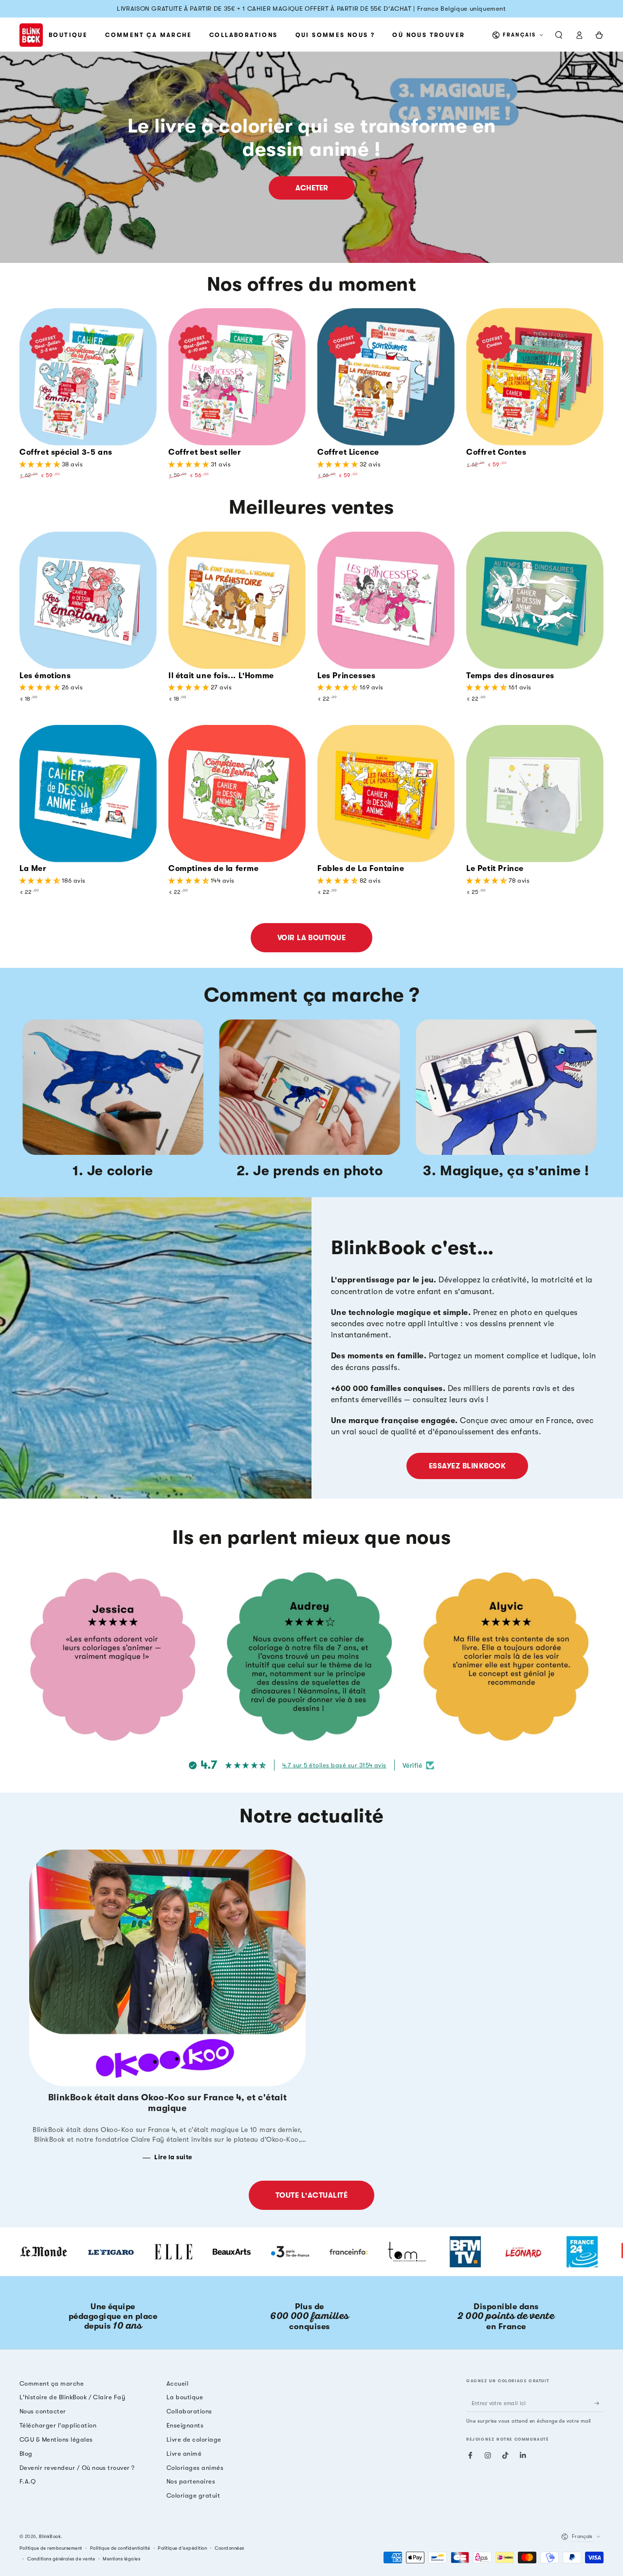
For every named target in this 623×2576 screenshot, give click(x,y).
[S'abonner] (599, 2403)
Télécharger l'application (58, 2425)
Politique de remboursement (51, 2548)
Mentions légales (121, 2559)
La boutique (185, 2397)
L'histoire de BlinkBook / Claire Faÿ (72, 2397)
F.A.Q (27, 2481)
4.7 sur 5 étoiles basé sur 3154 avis (334, 1765)
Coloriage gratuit (193, 2495)
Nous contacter (43, 2411)
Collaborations (189, 2411)
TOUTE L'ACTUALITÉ (311, 2195)
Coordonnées (229, 2548)
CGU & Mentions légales (56, 2439)
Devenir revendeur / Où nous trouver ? (77, 2468)
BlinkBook (50, 2536)
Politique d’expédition (182, 2548)
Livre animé (184, 2454)
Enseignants (185, 2425)
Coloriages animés (195, 2468)
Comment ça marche (52, 2383)
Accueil (177, 2383)
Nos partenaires (191, 2481)
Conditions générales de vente (61, 2559)
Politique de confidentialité (120, 2548)
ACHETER (312, 188)
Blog (26, 2454)
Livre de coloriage (194, 2439)
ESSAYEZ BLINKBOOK (467, 1466)
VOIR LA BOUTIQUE (312, 938)
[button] (559, 35)
